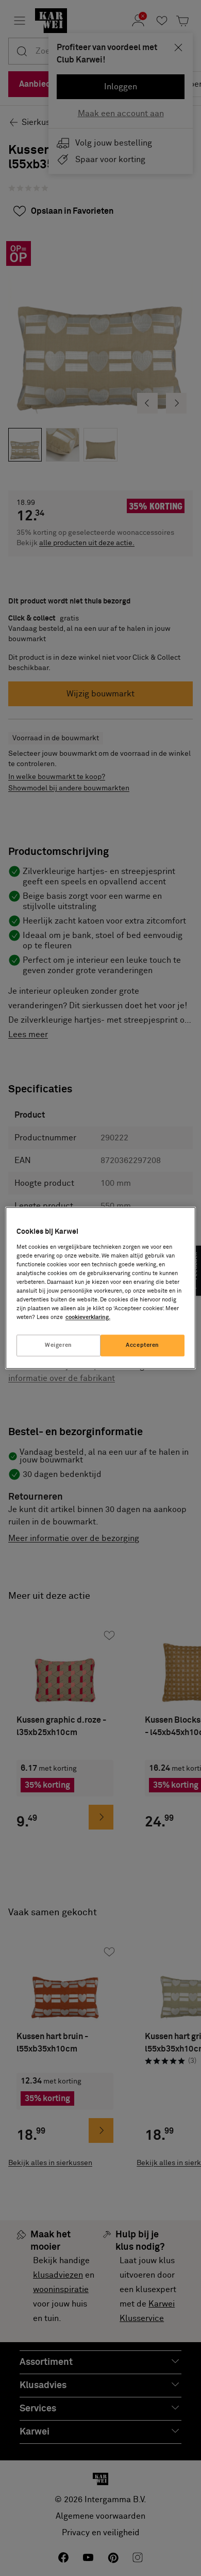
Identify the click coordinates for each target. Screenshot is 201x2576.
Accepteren (143, 1346)
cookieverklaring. (88, 1318)
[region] (101, 1288)
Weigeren (58, 1346)
